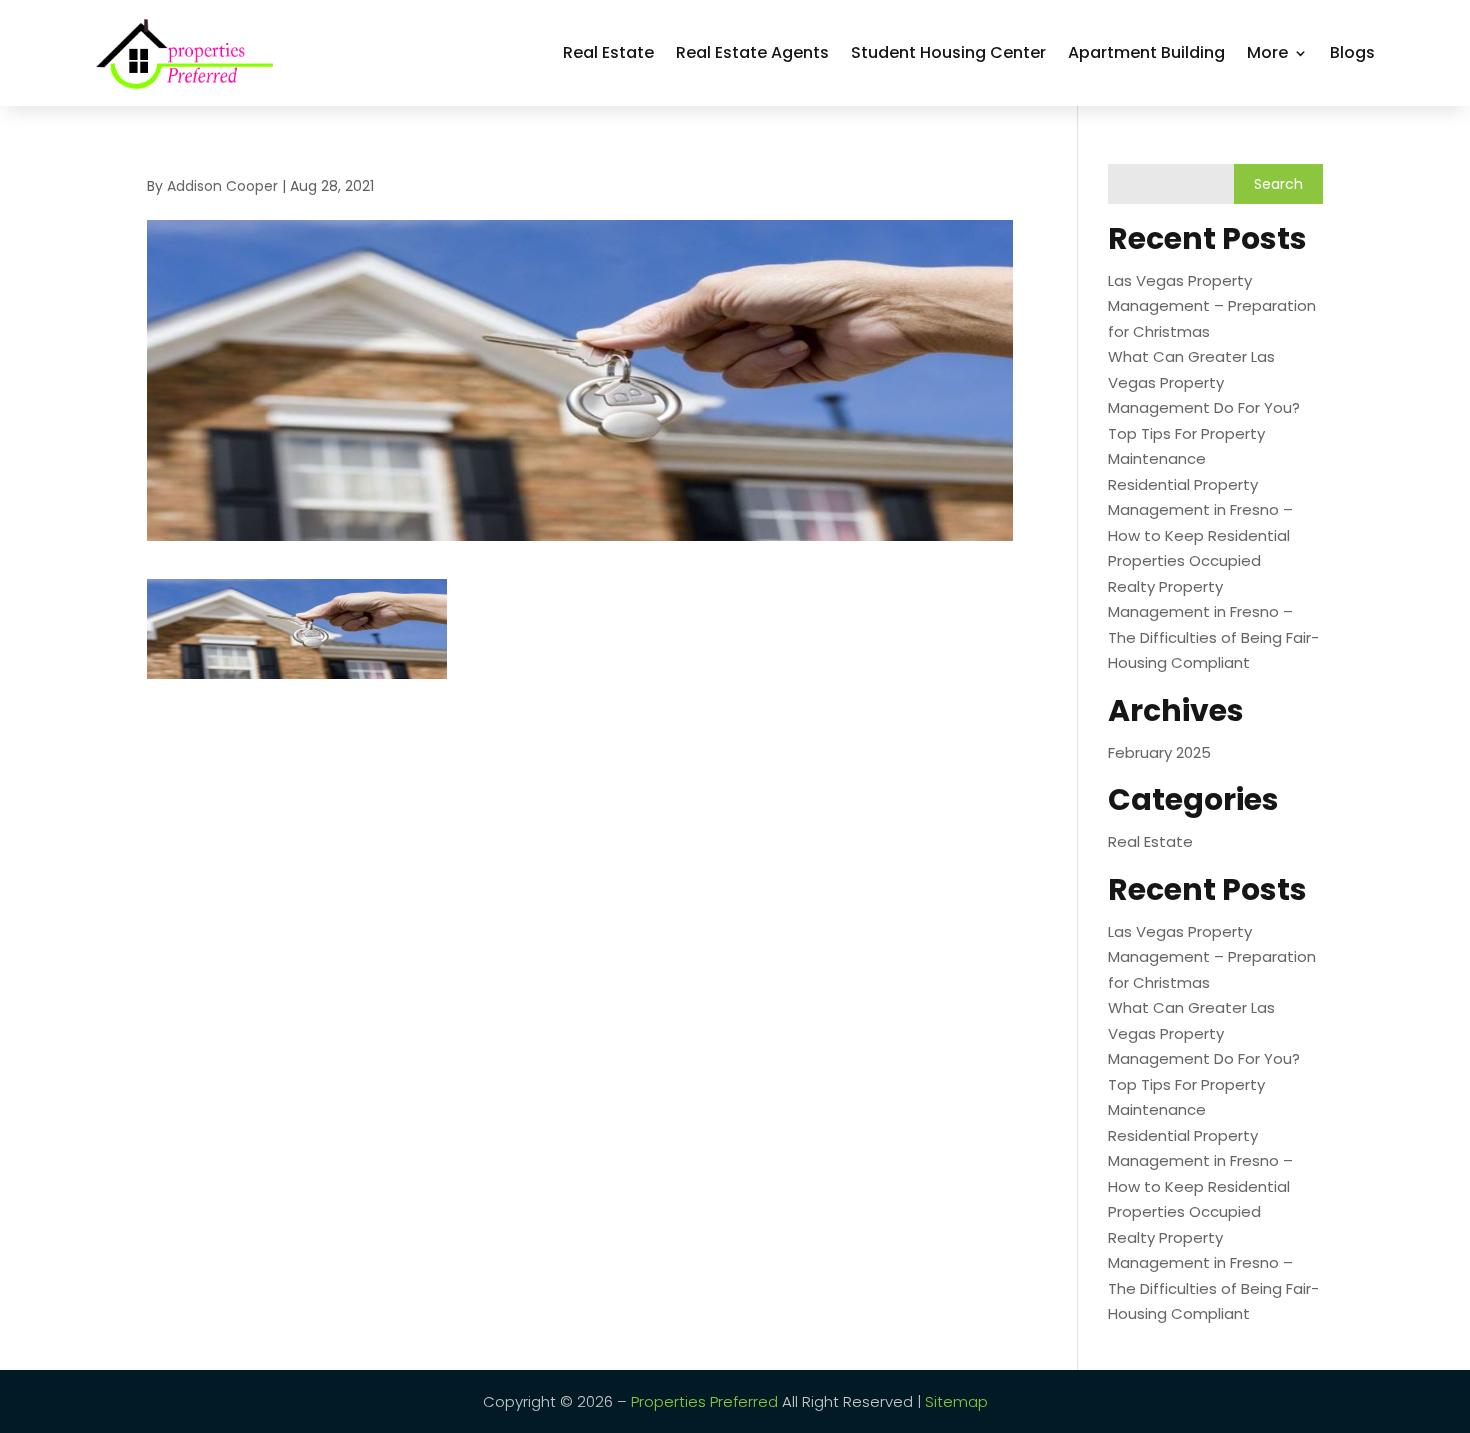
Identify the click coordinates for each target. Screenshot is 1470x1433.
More (1267, 52)
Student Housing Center (948, 52)
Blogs (1352, 52)
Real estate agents (752, 52)
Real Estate (608, 52)
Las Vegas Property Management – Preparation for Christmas (1212, 306)
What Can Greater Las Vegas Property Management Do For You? (1204, 382)
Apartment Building (1146, 52)
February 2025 (1159, 752)
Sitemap (956, 1401)
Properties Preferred (704, 1401)
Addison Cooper (222, 186)
